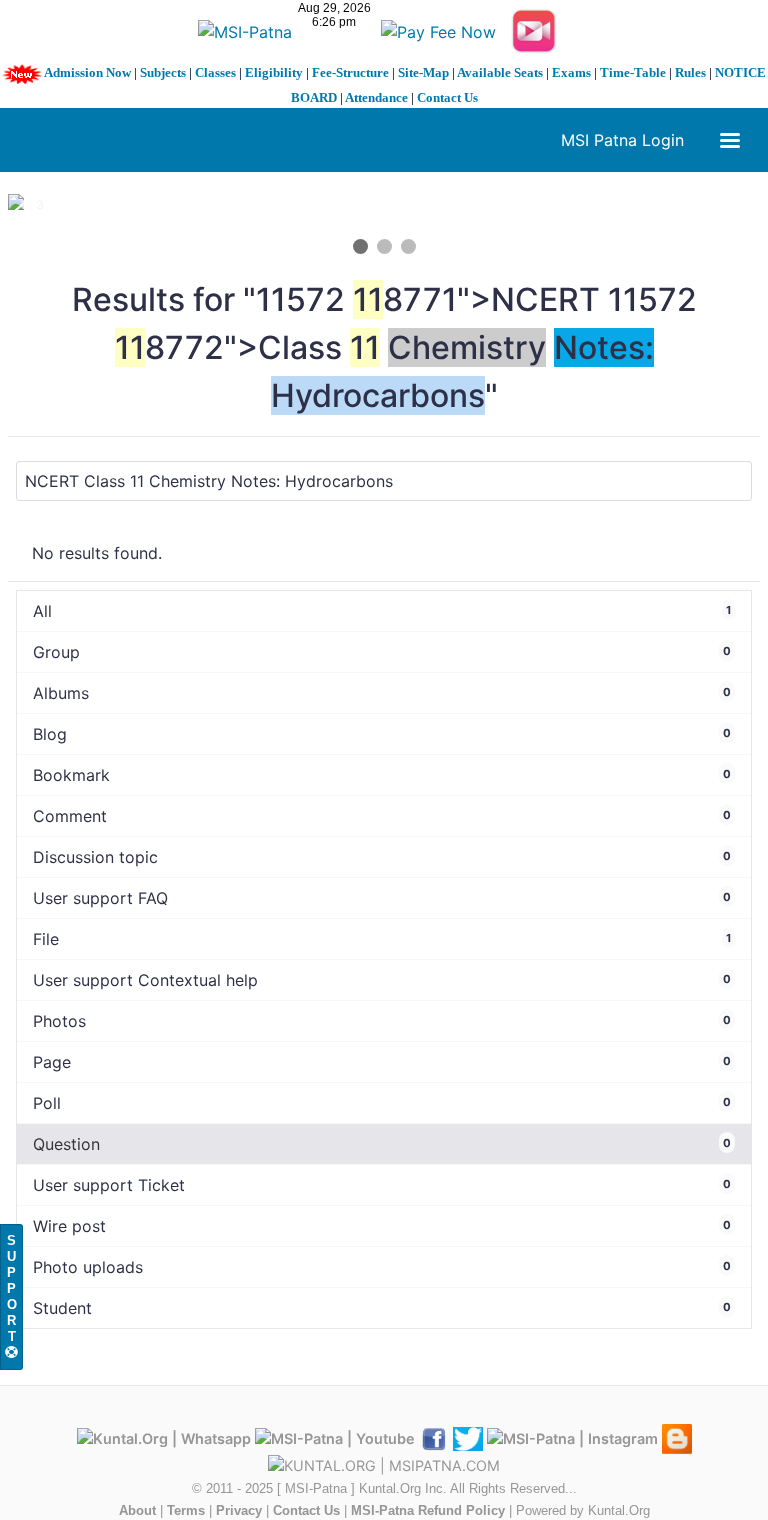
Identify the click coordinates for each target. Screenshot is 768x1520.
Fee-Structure (350, 72)
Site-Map (423, 72)
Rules (690, 72)
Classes (215, 72)
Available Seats (500, 72)
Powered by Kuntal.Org (583, 1510)
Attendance (376, 97)
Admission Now (87, 72)
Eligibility (274, 72)
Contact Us (447, 97)
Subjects (163, 72)
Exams (571, 72)
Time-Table (633, 72)
